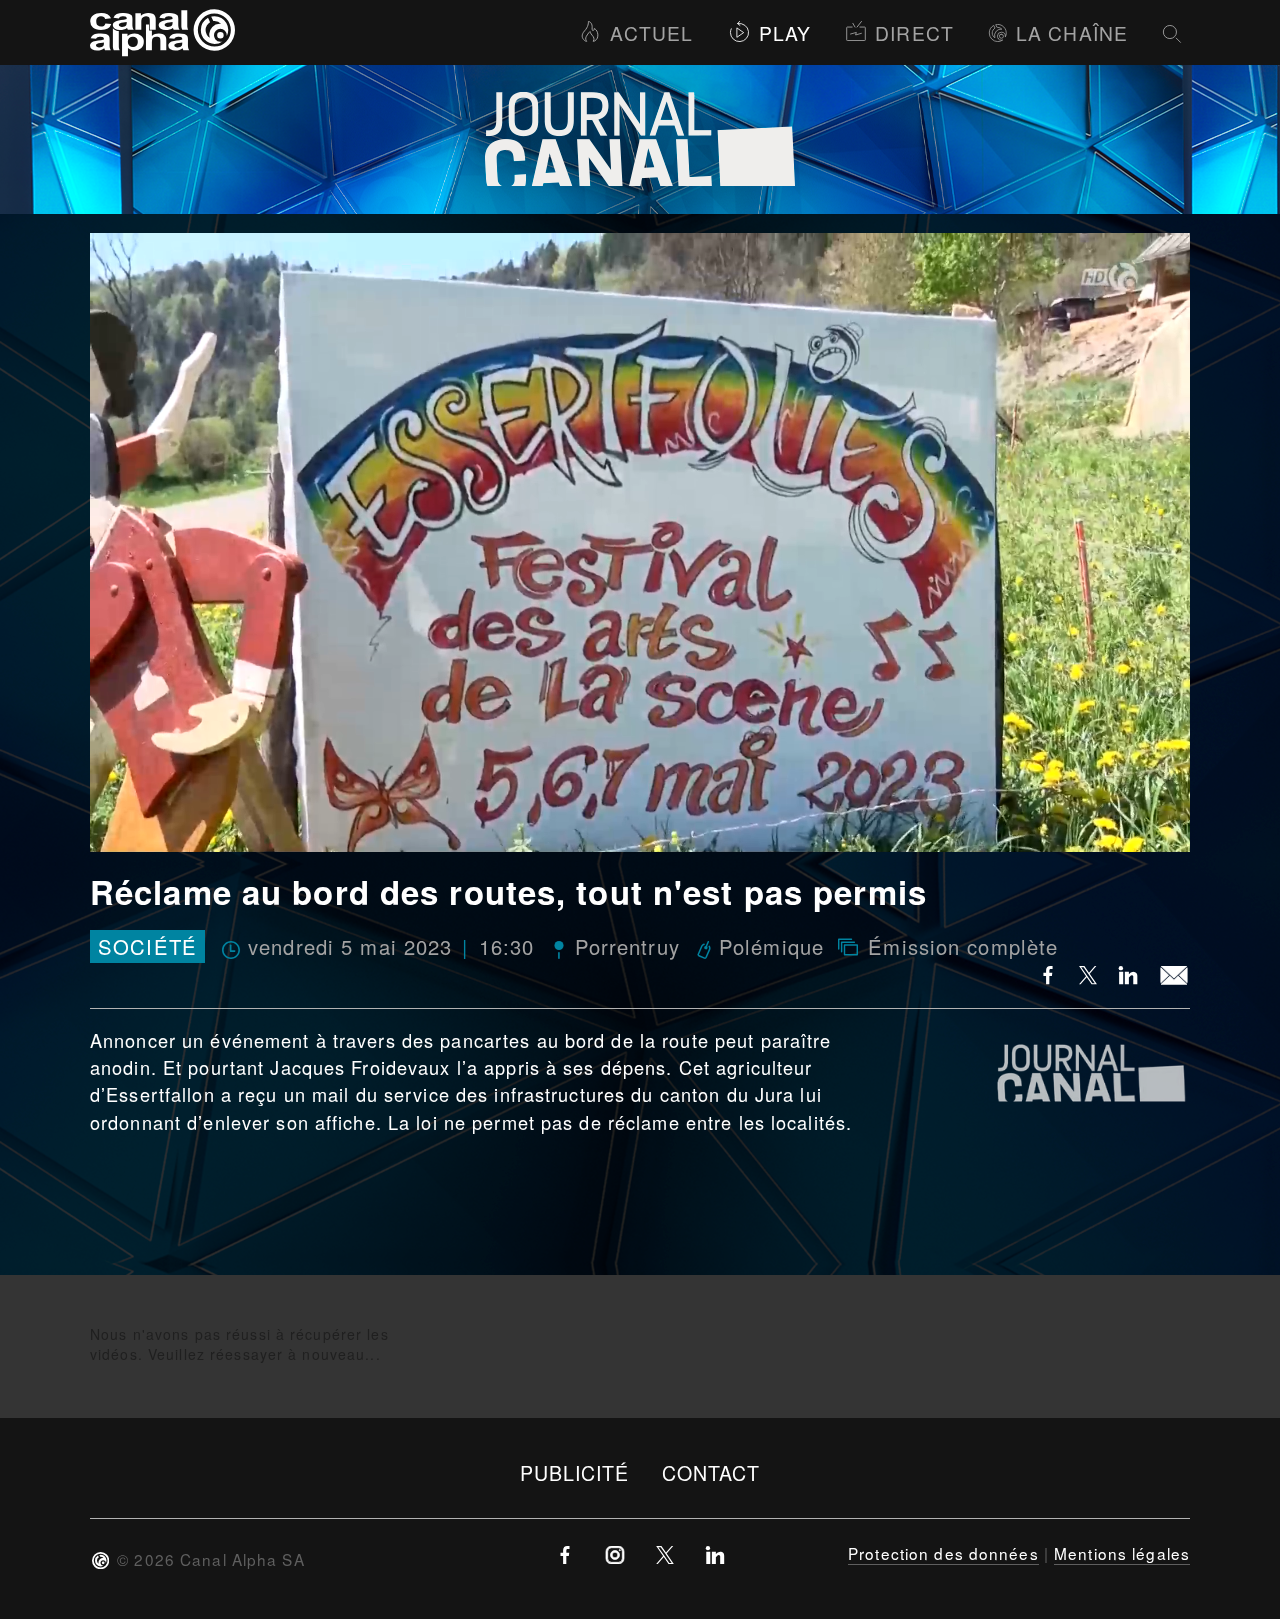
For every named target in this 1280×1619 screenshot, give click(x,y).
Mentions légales (1122, 1553)
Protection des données (943, 1553)
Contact (711, 1472)
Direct (914, 32)
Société (147, 946)
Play (785, 32)
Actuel (651, 32)
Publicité (575, 1472)
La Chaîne (1072, 32)
